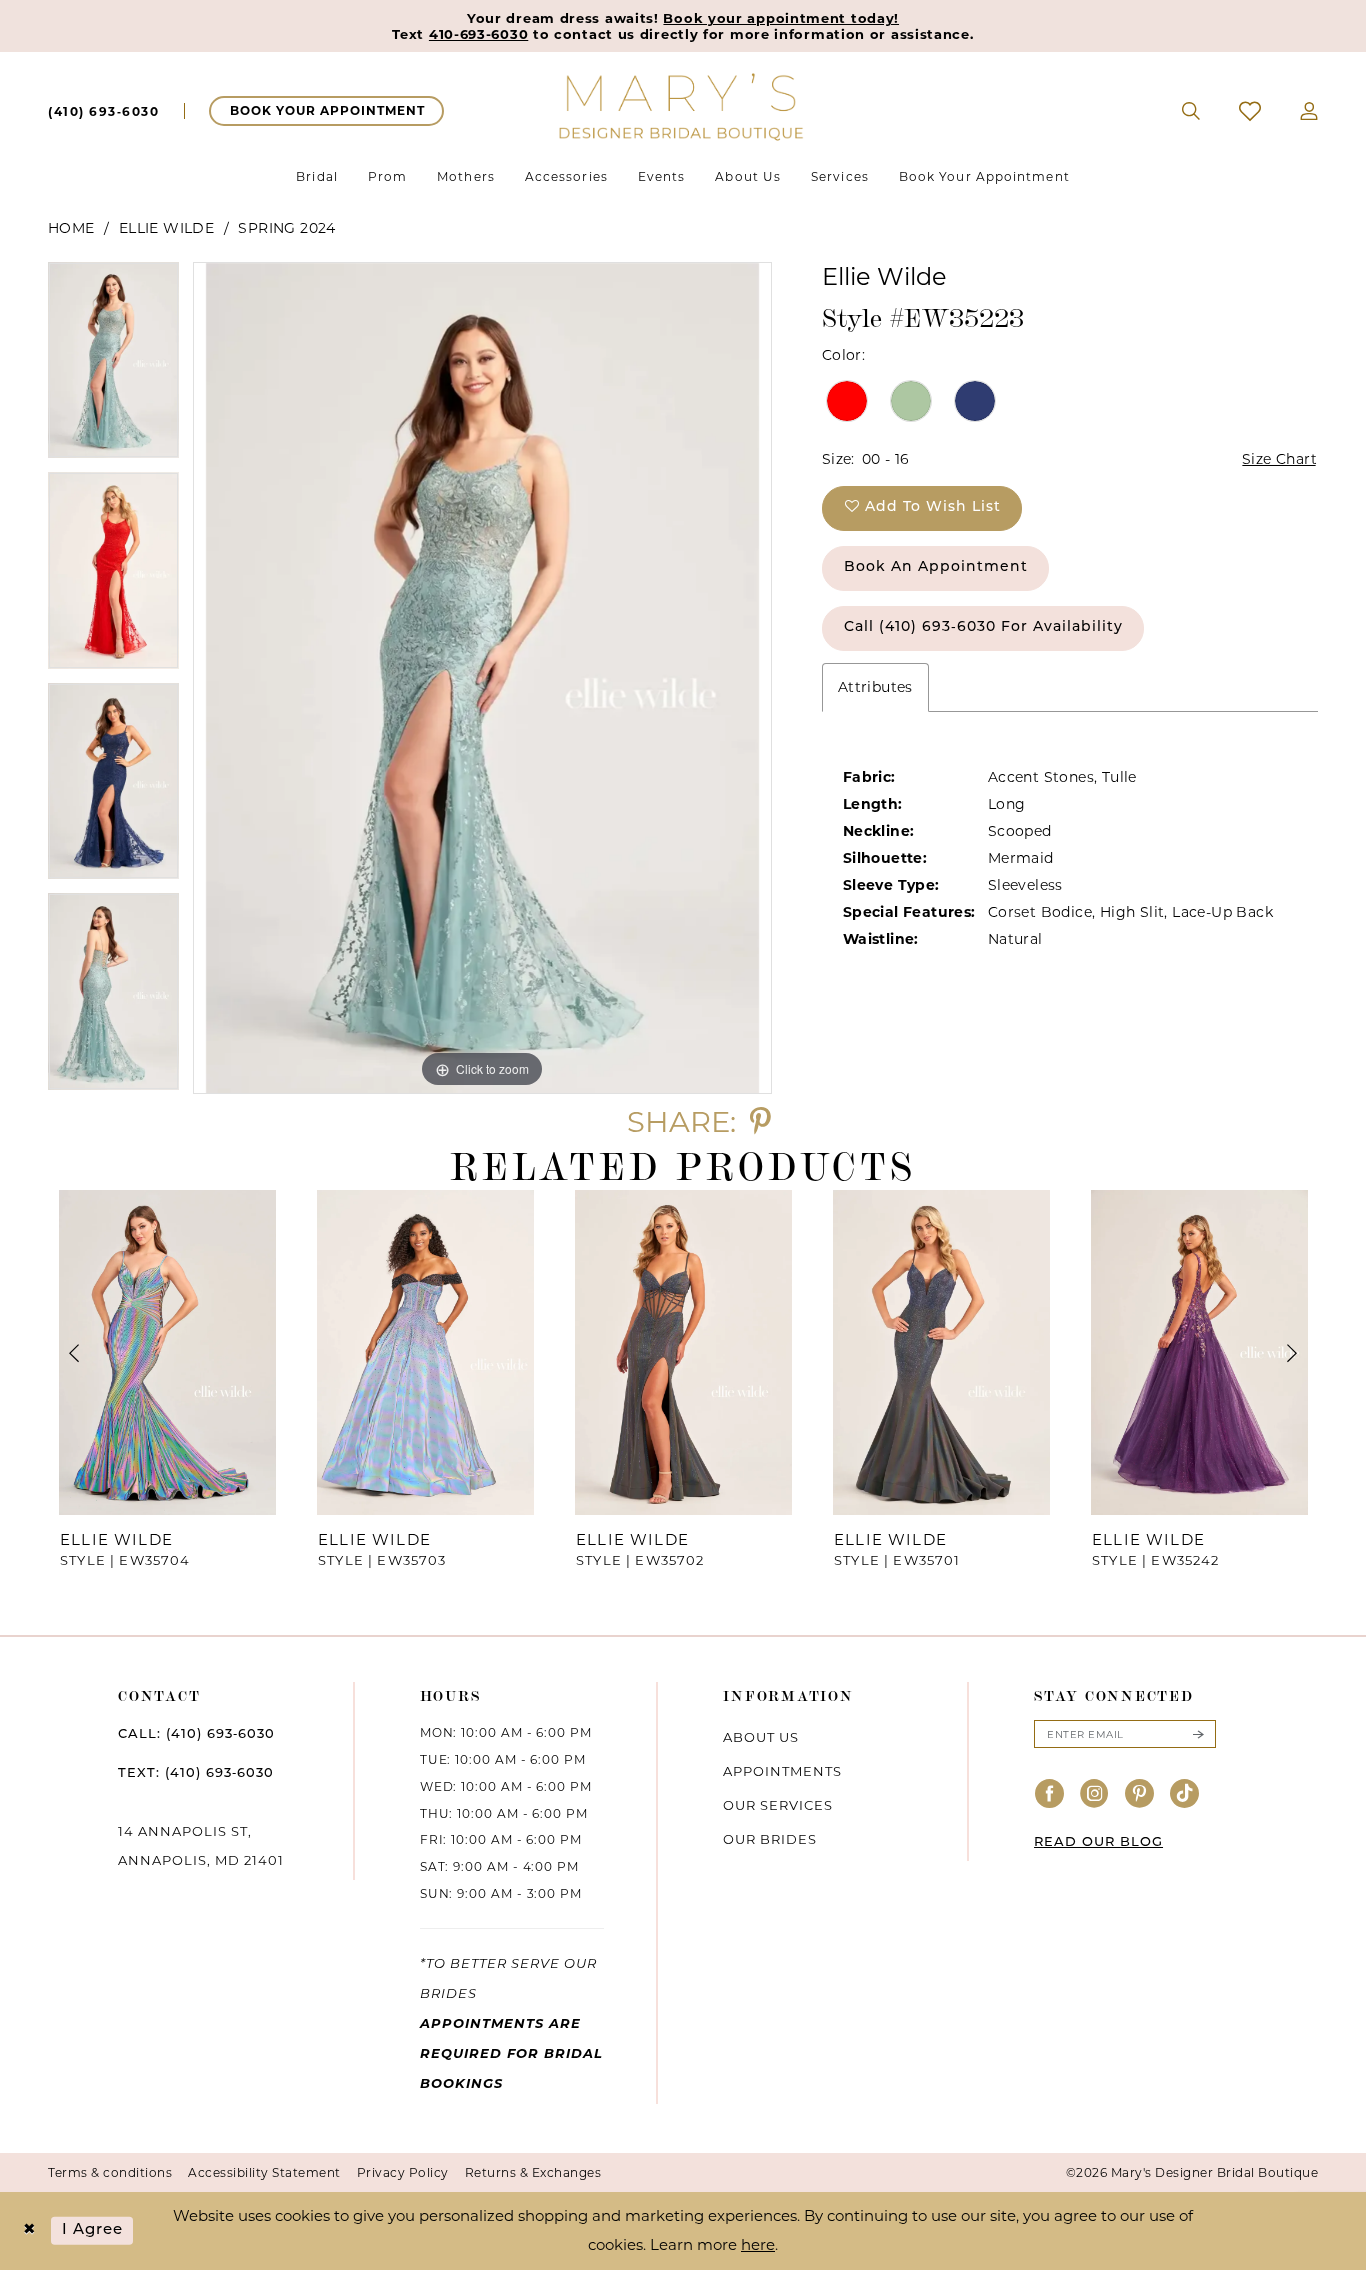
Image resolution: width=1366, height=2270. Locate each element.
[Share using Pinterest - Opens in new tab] (760, 1121)
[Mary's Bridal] (683, 105)
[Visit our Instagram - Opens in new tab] (1095, 1794)
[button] (1309, 111)
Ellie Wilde (166, 228)
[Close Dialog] (29, 2230)
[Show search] (1191, 111)
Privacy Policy (403, 2172)
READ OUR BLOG (1098, 1842)
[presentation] (167, 1352)
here (758, 2244)
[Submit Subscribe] (1198, 1734)
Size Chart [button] (1279, 459)
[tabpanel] (113, 367)
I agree (93, 2230)
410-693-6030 (478, 34)
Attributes (875, 687)
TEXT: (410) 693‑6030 (196, 1773)
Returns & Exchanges (533, 2172)
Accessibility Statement (264, 2172)
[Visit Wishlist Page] (1250, 111)
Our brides (770, 1839)
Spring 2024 (286, 228)
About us (761, 1737)
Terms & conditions (110, 2172)
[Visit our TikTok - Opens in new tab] (1185, 1794)
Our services (778, 1805)
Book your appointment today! (781, 18)
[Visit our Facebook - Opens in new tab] (1050, 1794)
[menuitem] (103, 111)
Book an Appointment (936, 567)
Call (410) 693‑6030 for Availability (983, 627)
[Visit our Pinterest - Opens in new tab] (1140, 1794)
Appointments (782, 1771)
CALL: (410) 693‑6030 (196, 1734)
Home (71, 228)
